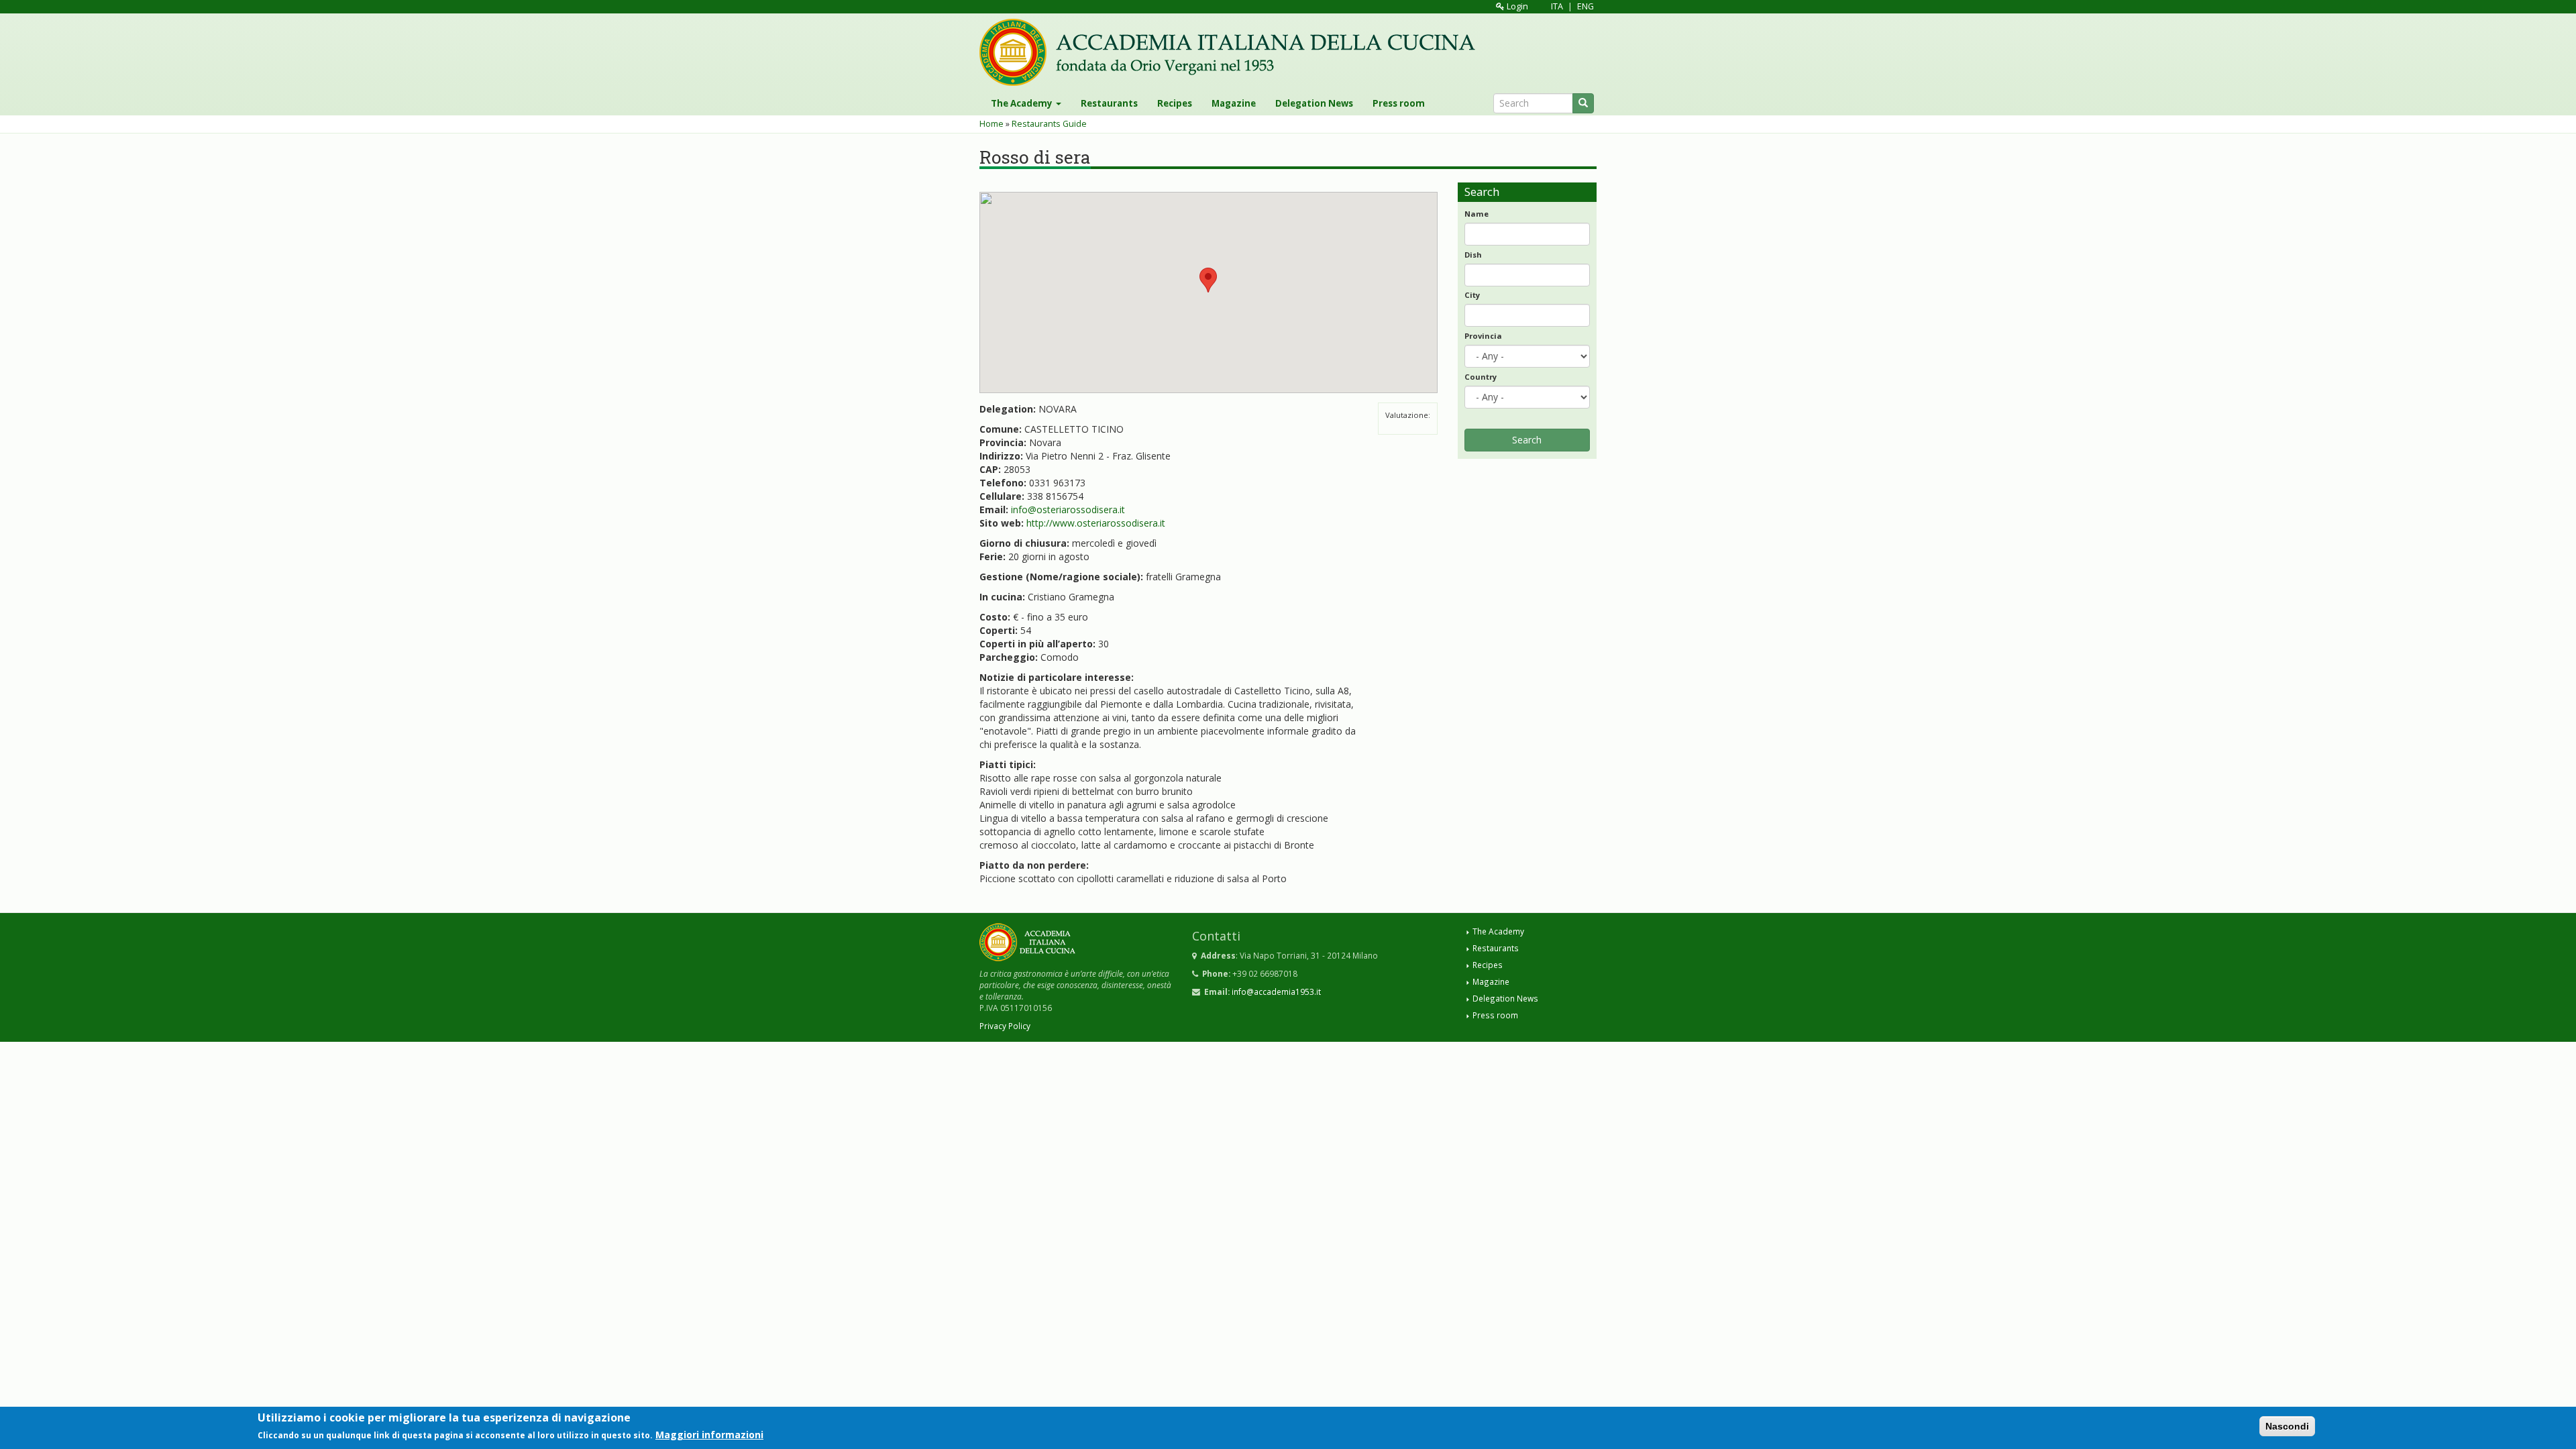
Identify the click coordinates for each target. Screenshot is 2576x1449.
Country (1481, 377)
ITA (1557, 6)
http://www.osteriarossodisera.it (1096, 523)
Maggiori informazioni (709, 1435)
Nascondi (2287, 1426)
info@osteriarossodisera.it (1068, 509)
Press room (1399, 103)
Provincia (1483, 336)
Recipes (1175, 103)
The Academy (1023, 103)
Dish (1473, 255)
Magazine (1234, 103)
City (1472, 295)
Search (1527, 440)
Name (1477, 214)
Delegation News (1314, 103)
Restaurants (1109, 103)
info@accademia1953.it (1276, 991)
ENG (1586, 6)
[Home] (1232, 52)
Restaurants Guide (1049, 124)
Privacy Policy (1005, 1026)
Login (1516, 6)
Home (991, 124)
